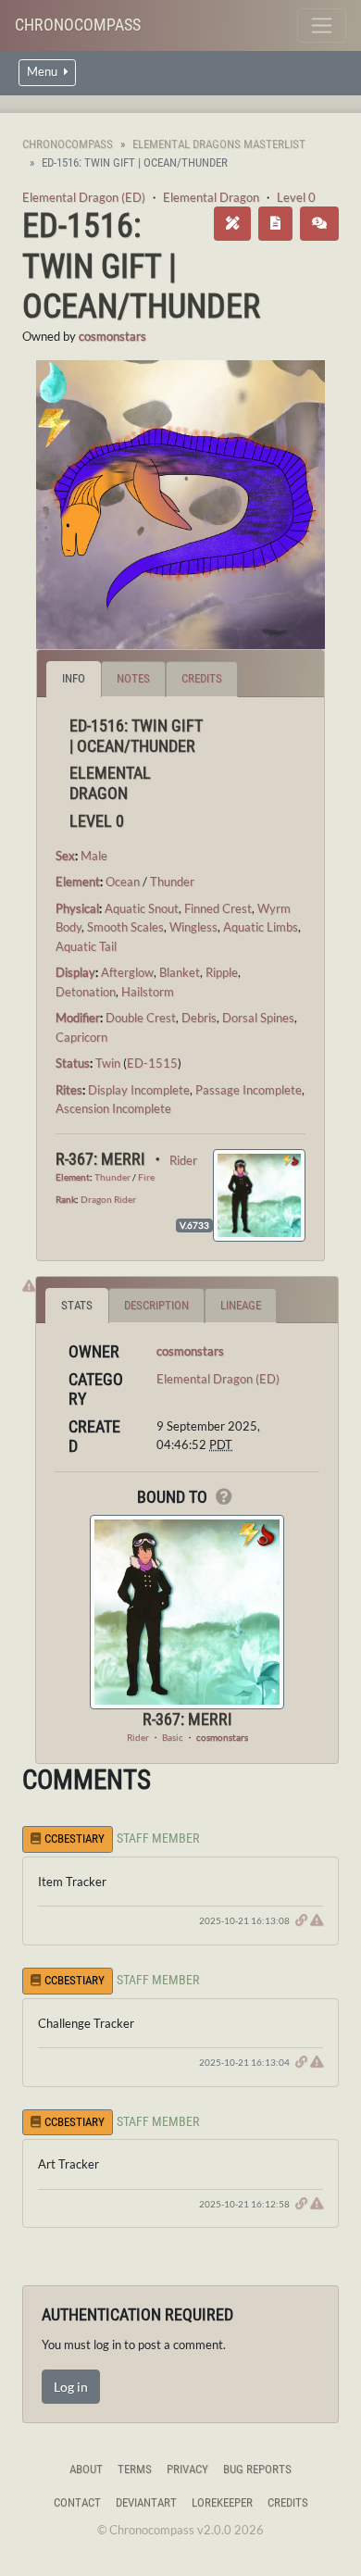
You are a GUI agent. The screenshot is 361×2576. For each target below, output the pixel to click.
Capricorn (81, 1037)
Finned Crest (218, 908)
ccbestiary (75, 1838)
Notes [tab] (133, 678)
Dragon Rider (108, 1199)
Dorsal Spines (258, 1018)
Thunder (172, 882)
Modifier (78, 1018)
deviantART (146, 2502)
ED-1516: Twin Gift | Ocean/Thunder (141, 266)
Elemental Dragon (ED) (84, 197)
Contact (77, 2502)
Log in (71, 2387)
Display (75, 972)
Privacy (187, 2469)
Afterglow (127, 972)
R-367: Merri (187, 1719)
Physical (77, 908)
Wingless (193, 927)
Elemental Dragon (211, 197)
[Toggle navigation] (322, 25)
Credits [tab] (202, 678)
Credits (288, 2502)
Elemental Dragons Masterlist (219, 144)
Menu (44, 72)
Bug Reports (257, 2469)
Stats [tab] (77, 1305)
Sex (65, 856)
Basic (173, 1737)
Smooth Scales (125, 927)
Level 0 (296, 197)
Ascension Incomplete (113, 1108)
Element (78, 882)
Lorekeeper (222, 2502)
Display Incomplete (139, 1090)
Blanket (180, 972)
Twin (108, 1063)
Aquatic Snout (142, 908)
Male (94, 856)
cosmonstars (112, 336)
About (86, 2469)
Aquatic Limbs (261, 927)
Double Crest (141, 1018)
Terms (135, 2469)
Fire (146, 1177)
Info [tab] (74, 678)
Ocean (123, 882)
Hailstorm (148, 992)
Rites (69, 1090)
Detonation (86, 992)
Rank (66, 1199)
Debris (199, 1018)
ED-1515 (152, 1063)
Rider (183, 1160)
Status (73, 1063)
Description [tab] (156, 1305)
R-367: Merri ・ (112, 1159)
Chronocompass (78, 25)
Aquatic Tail (86, 946)
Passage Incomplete (249, 1090)
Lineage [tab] (241, 1305)
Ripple (222, 972)
